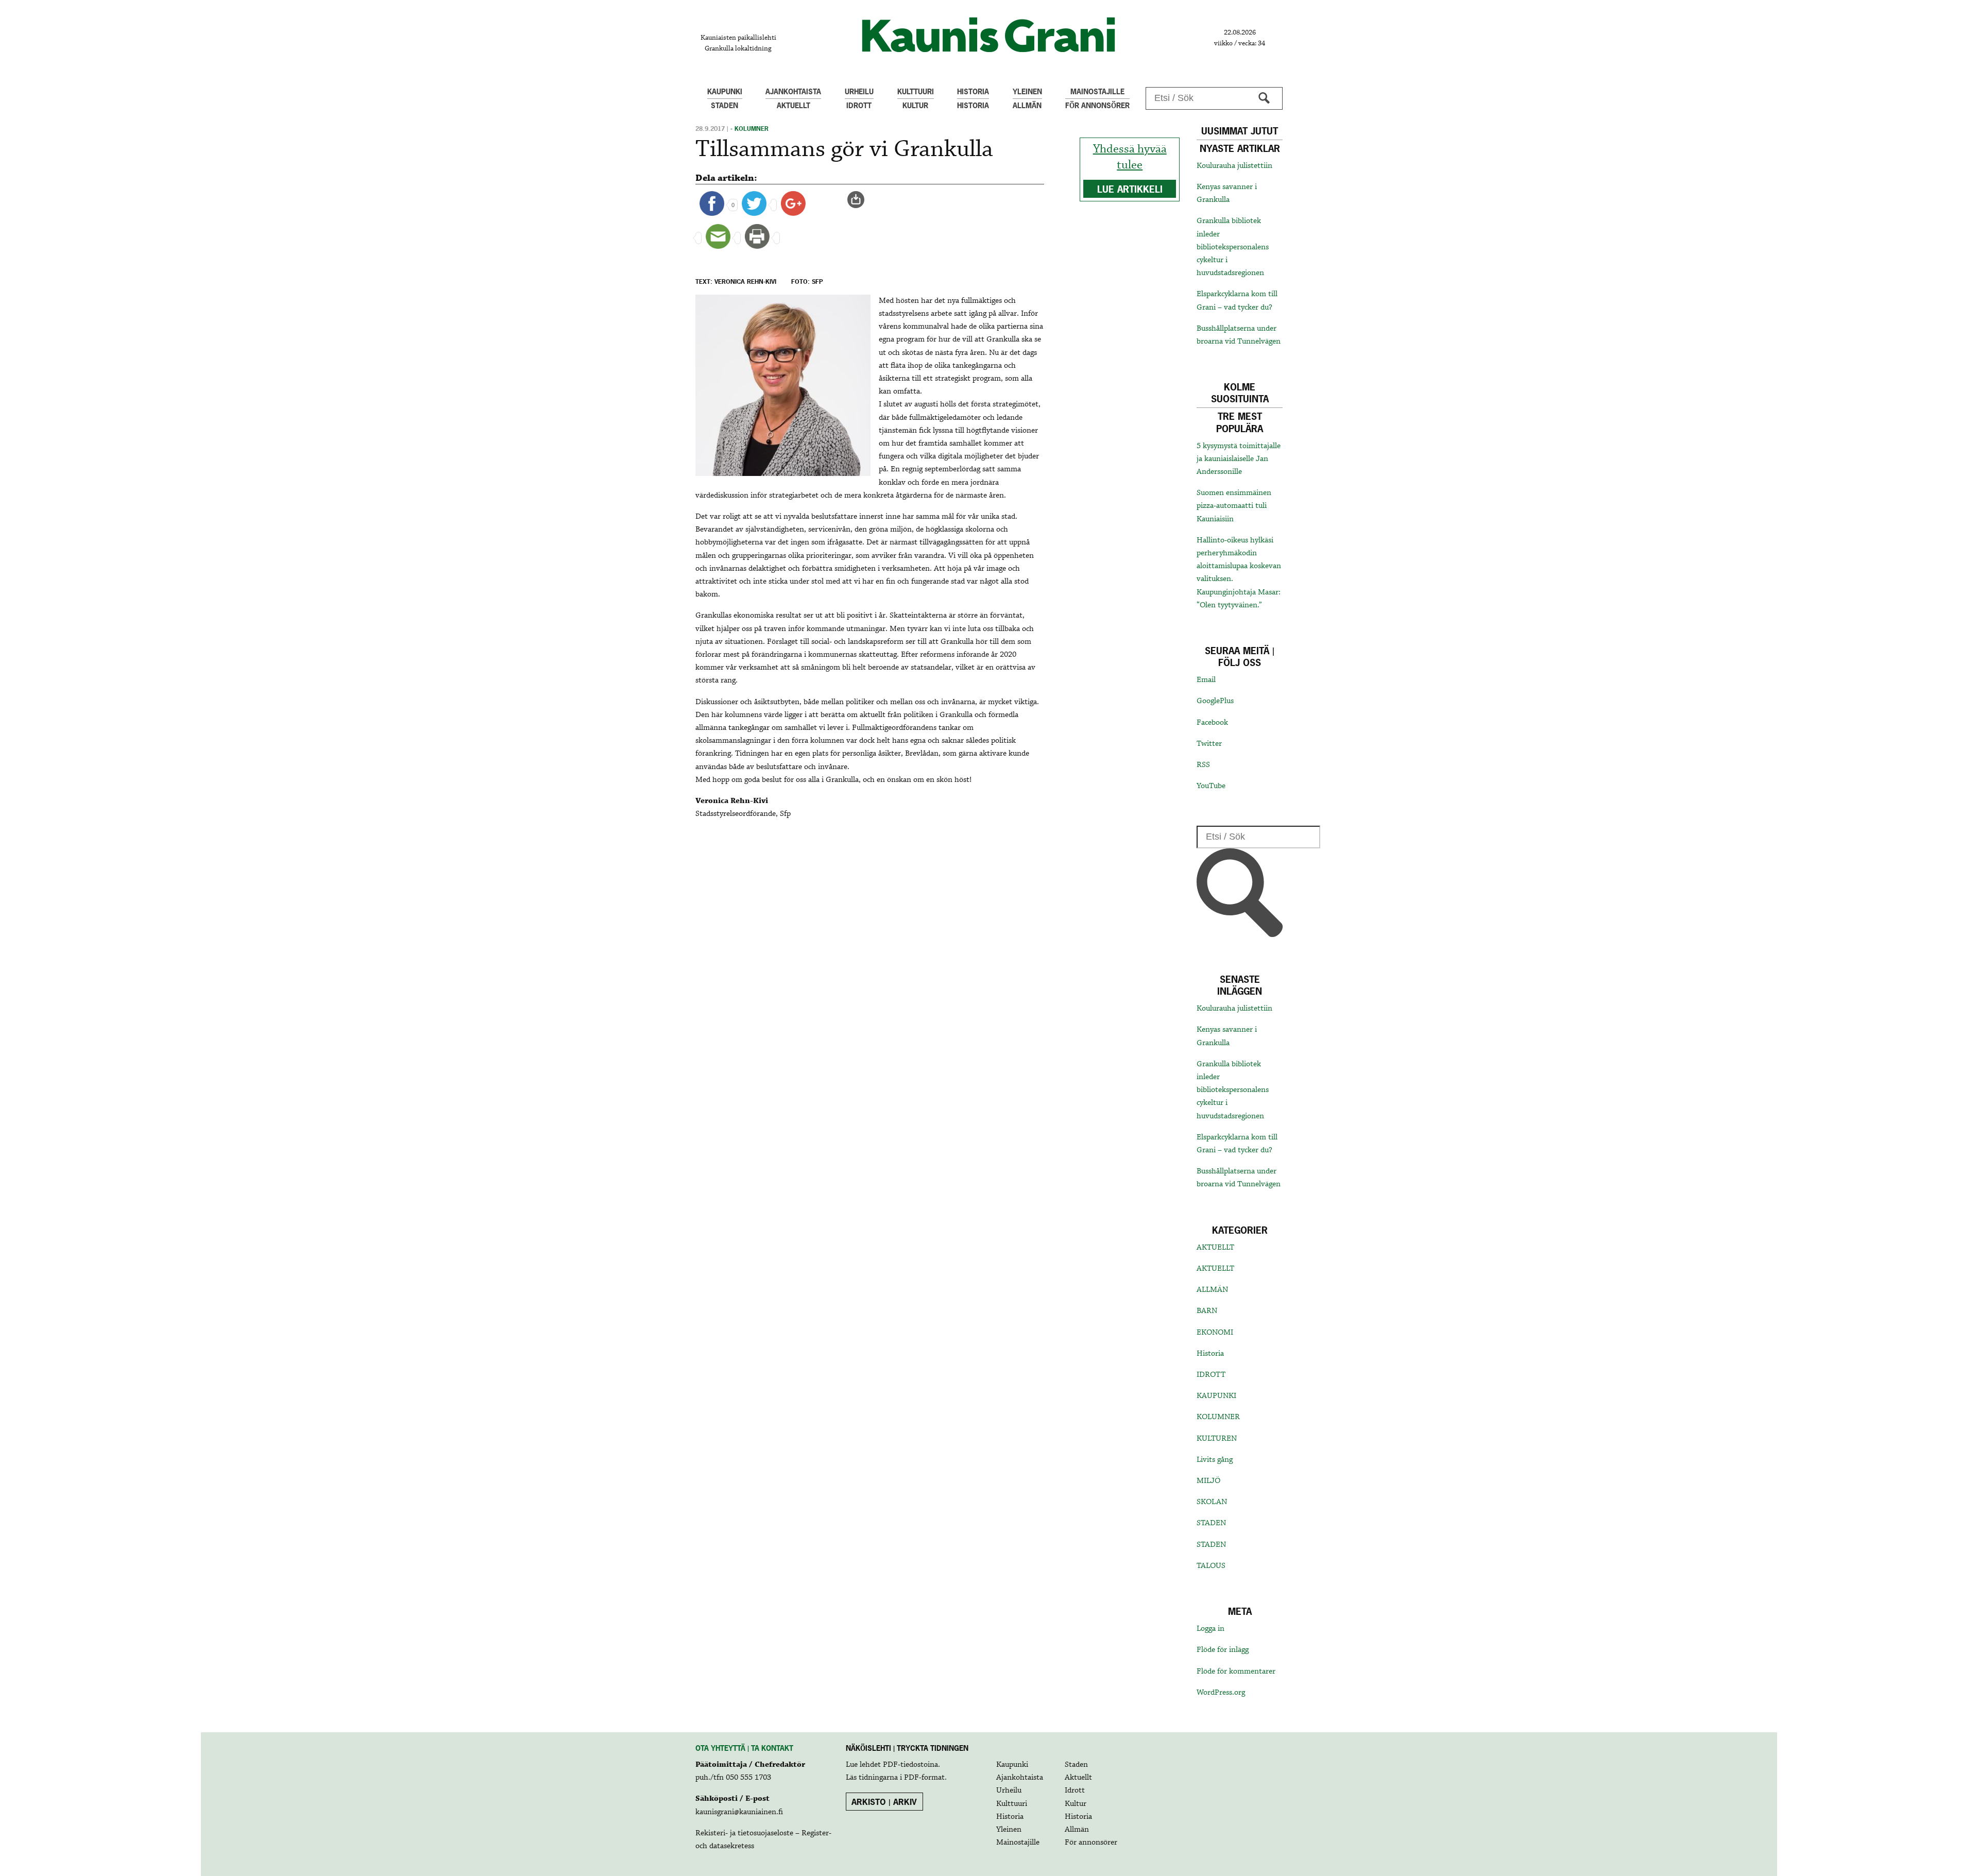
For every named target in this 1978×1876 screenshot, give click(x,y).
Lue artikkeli (1130, 189)
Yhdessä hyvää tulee (1130, 157)
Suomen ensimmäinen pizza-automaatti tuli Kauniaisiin (1234, 506)
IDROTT (1211, 1375)
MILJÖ (1208, 1481)
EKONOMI (1215, 1333)
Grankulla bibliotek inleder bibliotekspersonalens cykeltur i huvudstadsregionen (1233, 247)
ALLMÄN (1212, 1290)
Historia (1210, 1354)
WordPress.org (1221, 1693)
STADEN (1211, 1523)
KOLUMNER (1218, 1417)
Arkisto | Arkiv (884, 1802)
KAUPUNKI (1216, 1396)
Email (1206, 680)
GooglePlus (1215, 701)
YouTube (1211, 786)
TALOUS (1211, 1566)
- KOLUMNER (749, 129)
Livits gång (1215, 1460)
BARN (1207, 1311)
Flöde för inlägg (1223, 1650)
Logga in (1210, 1629)
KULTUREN (1217, 1439)
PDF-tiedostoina (910, 1765)
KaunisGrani (989, 35)
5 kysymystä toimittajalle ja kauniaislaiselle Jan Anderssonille (1239, 459)
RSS (1203, 765)
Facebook (1212, 723)
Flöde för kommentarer (1236, 1672)
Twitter (1209, 744)
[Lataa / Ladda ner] (860, 199)
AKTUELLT (1215, 1248)
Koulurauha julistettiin (1234, 166)
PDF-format (924, 1778)
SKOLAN (1212, 1502)
